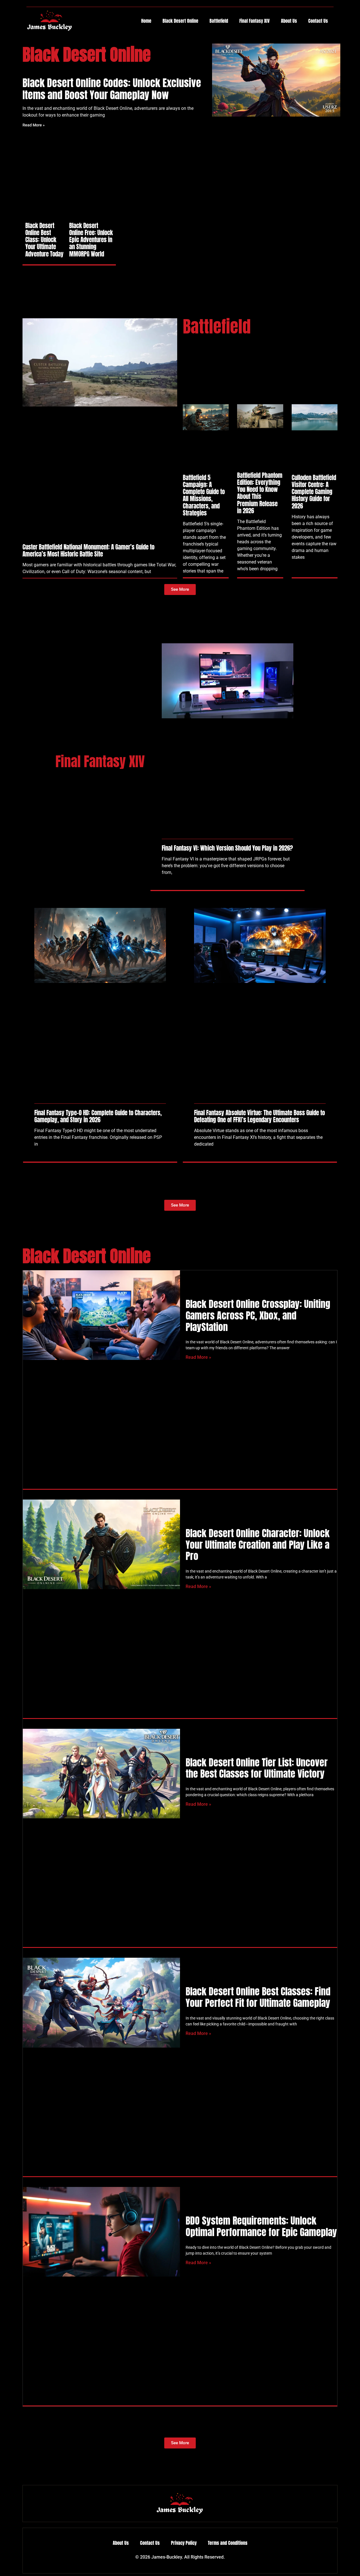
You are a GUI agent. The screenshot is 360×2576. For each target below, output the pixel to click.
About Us (289, 21)
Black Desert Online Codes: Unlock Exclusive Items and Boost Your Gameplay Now (112, 89)
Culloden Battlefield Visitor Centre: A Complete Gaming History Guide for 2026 (314, 492)
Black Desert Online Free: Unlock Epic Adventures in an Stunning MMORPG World (91, 240)
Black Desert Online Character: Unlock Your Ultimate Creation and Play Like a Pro (258, 1545)
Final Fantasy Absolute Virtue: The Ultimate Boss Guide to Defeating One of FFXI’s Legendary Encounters (259, 1116)
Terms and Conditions (228, 2543)
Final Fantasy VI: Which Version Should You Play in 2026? (227, 848)
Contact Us (318, 21)
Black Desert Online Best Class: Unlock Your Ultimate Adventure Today (44, 240)
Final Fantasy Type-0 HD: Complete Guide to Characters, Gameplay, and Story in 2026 (98, 1116)
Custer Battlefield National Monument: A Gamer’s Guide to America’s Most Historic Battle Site (88, 550)
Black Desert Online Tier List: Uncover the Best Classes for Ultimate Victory (257, 1768)
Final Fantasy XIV (255, 21)
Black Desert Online (180, 21)
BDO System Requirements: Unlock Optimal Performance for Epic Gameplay (261, 2226)
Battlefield (219, 21)
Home (146, 21)
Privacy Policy (184, 2543)
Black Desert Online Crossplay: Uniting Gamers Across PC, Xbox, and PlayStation (258, 1315)
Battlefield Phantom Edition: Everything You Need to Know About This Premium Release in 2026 (260, 493)
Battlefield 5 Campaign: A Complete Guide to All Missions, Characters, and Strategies (204, 495)
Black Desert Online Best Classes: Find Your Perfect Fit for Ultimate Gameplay (258, 1997)
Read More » (34, 125)
